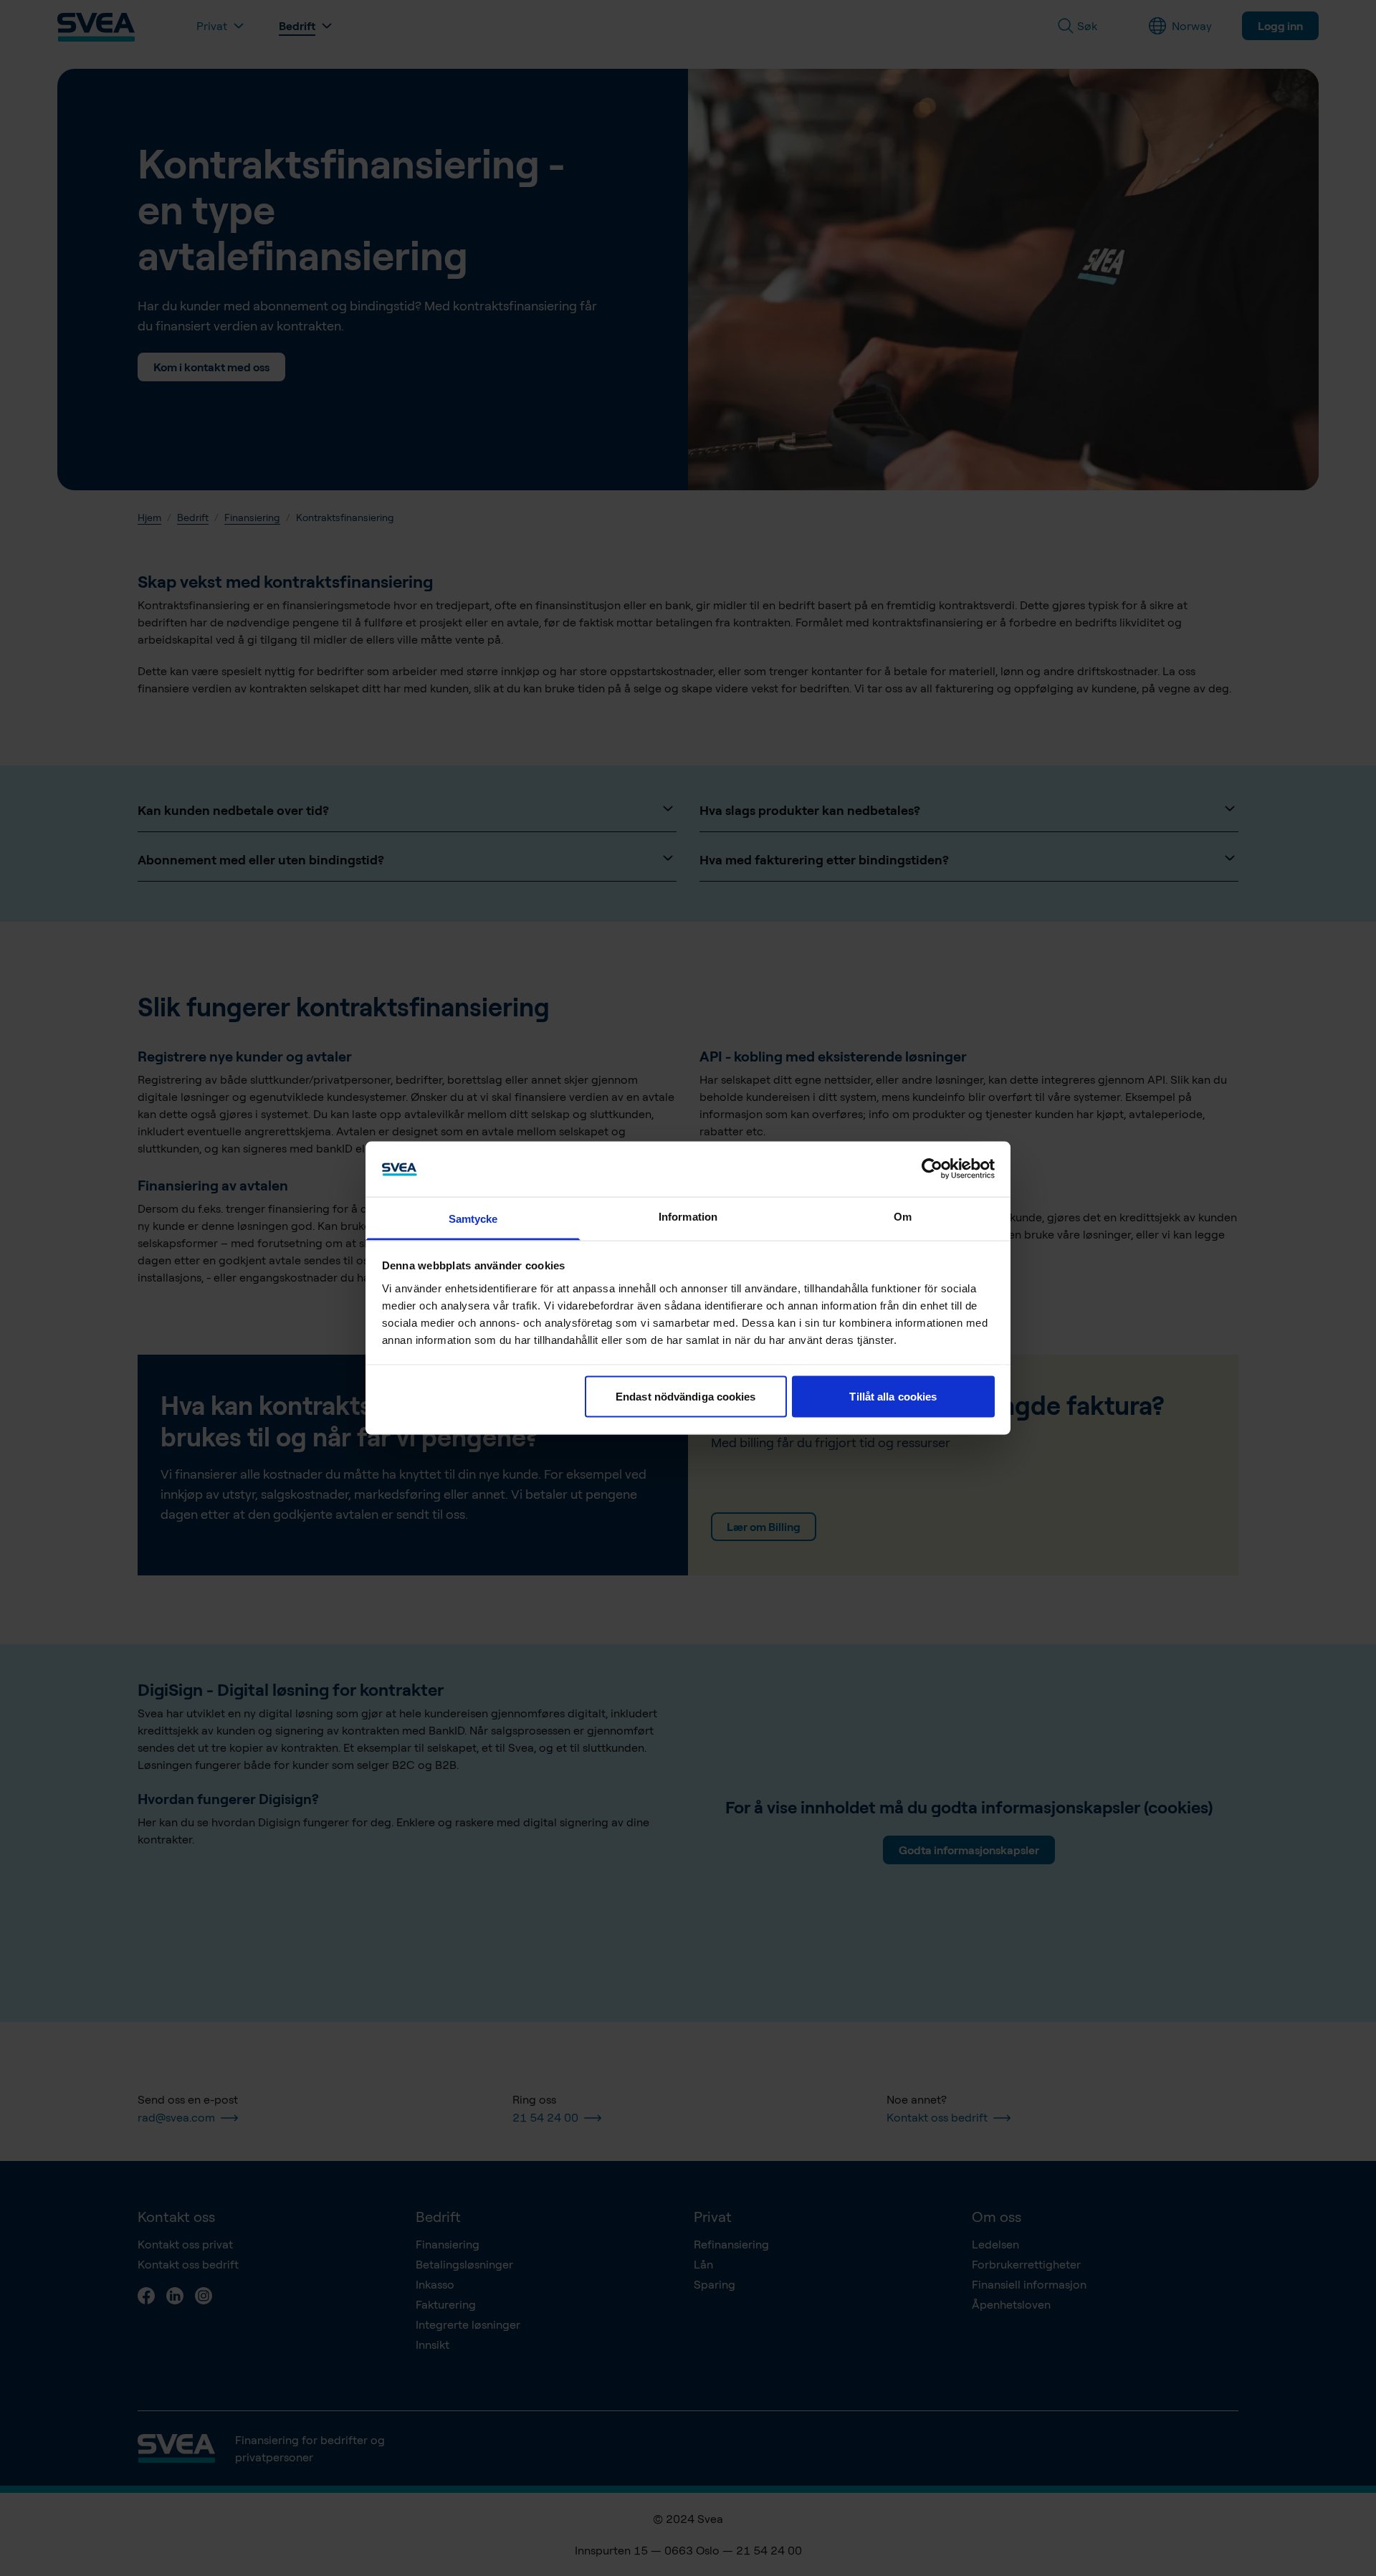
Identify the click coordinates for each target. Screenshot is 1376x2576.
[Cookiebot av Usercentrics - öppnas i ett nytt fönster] (932, 1169)
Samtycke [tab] (473, 1218)
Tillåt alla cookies (893, 1397)
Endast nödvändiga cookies (686, 1397)
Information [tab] (688, 1216)
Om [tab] (903, 1216)
